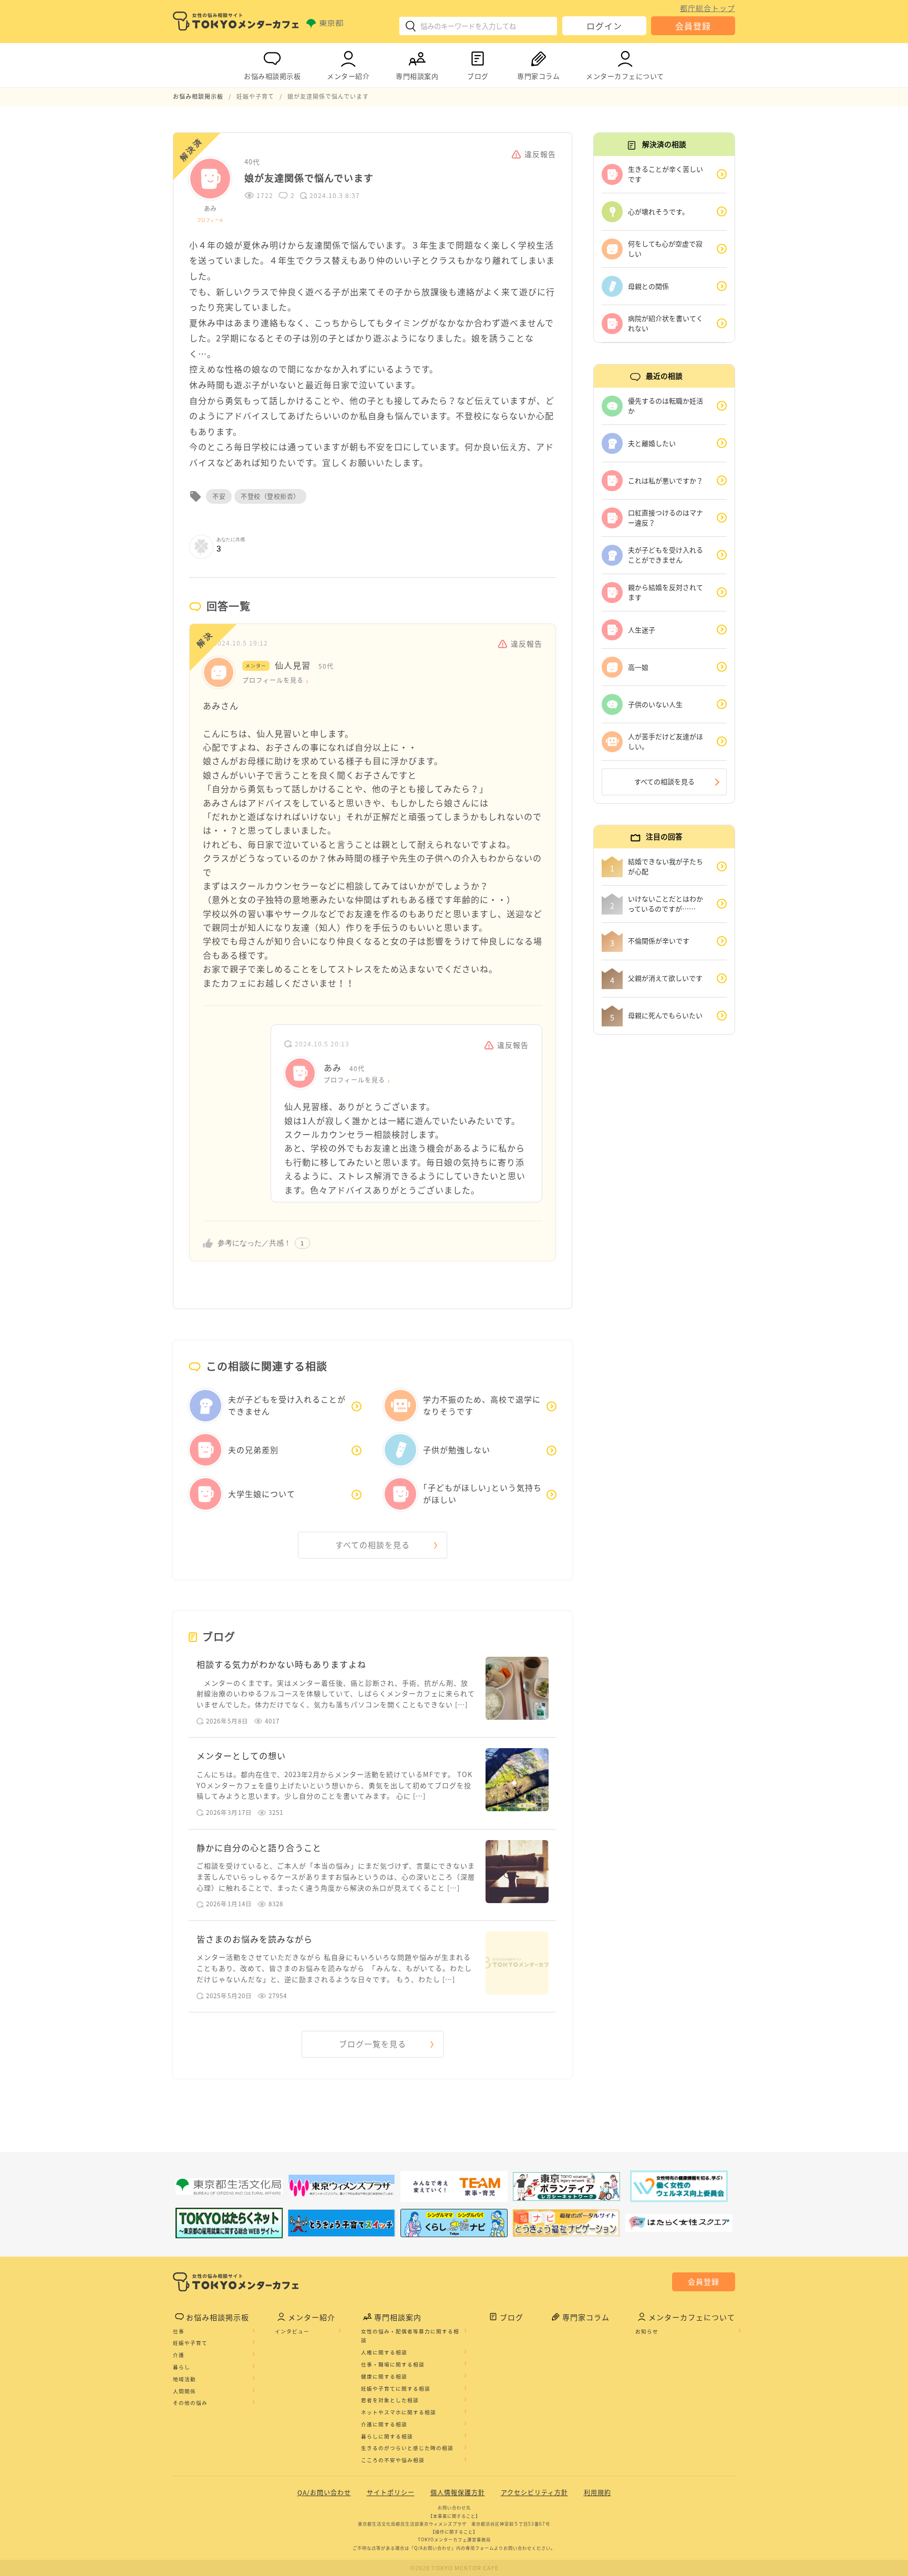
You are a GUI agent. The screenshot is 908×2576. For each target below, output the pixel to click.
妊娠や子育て (190, 2343)
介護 (179, 2355)
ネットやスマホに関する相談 (399, 2412)
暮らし (182, 2367)
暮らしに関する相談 (387, 2436)
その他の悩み (190, 2403)
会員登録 (693, 26)
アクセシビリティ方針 (534, 2492)
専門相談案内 (417, 76)
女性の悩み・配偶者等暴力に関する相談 (410, 2336)
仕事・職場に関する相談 (393, 2364)
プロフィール (210, 220)
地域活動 (184, 2379)
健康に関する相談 (384, 2376)
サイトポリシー (391, 2492)
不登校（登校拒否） (270, 496)
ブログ (478, 76)
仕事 (179, 2331)
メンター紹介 (348, 76)
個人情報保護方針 (458, 2492)
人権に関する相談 (384, 2352)
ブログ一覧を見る (373, 2044)
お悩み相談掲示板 (272, 76)
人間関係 (184, 2391)
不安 (219, 496)
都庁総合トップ (708, 8)
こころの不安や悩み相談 (393, 2460)
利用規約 (597, 2492)
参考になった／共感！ (254, 1243)
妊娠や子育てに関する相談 (396, 2388)
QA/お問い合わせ (324, 2492)
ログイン (604, 26)
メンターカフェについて (625, 76)
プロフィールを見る (273, 680)
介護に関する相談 (384, 2424)
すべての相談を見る (373, 1545)
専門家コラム (538, 76)
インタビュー (292, 2331)
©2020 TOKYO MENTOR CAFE (454, 2568)
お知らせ (647, 2331)
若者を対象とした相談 (390, 2400)
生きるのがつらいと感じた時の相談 (407, 2448)
